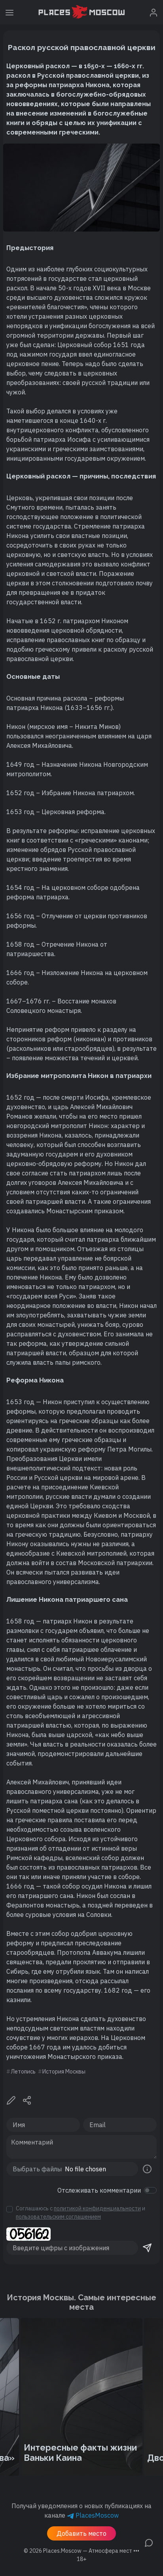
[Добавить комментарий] (149, 2542)
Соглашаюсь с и (81, 2213)
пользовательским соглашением (58, 2217)
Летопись (23, 2072)
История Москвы (64, 2072)
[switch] (150, 2190)
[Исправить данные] (11, 2100)
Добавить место (81, 2533)
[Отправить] (147, 2248)
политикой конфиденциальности (97, 2208)
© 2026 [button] (81, 2551)
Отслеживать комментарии (99, 2190)
